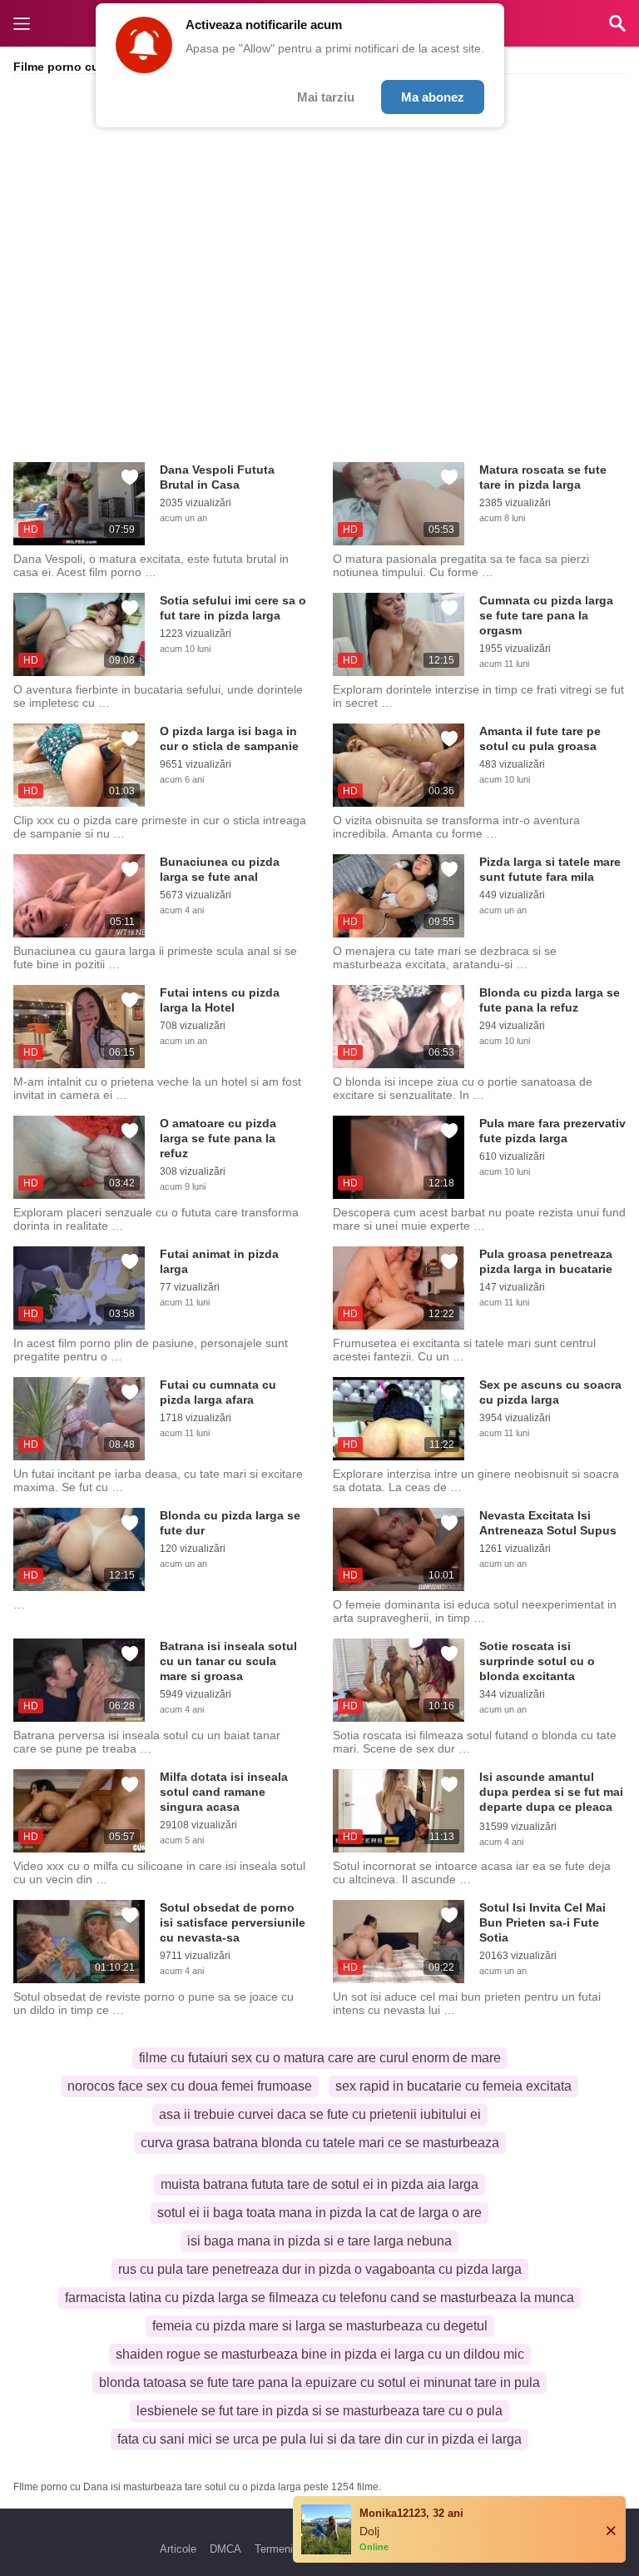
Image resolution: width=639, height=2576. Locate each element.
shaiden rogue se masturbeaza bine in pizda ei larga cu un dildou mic (320, 2354)
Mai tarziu (326, 97)
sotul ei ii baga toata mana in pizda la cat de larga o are (319, 2213)
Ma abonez (433, 97)
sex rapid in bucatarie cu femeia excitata (453, 2086)
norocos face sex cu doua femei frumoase (190, 2086)
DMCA (225, 2549)
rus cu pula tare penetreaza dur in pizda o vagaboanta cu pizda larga (320, 2269)
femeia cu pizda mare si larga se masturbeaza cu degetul (320, 2326)
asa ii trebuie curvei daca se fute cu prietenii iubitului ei (320, 2114)
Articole (178, 2549)
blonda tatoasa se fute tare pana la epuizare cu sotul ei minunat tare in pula (319, 2382)
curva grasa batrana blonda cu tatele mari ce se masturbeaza (320, 2143)
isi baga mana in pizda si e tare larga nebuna (319, 2241)
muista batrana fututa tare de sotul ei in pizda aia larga (319, 2184)
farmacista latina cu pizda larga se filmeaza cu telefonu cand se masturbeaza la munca (319, 2298)
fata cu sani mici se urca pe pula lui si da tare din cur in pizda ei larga (319, 2439)
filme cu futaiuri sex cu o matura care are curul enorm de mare (320, 2058)
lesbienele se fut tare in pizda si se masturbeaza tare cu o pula (319, 2411)
